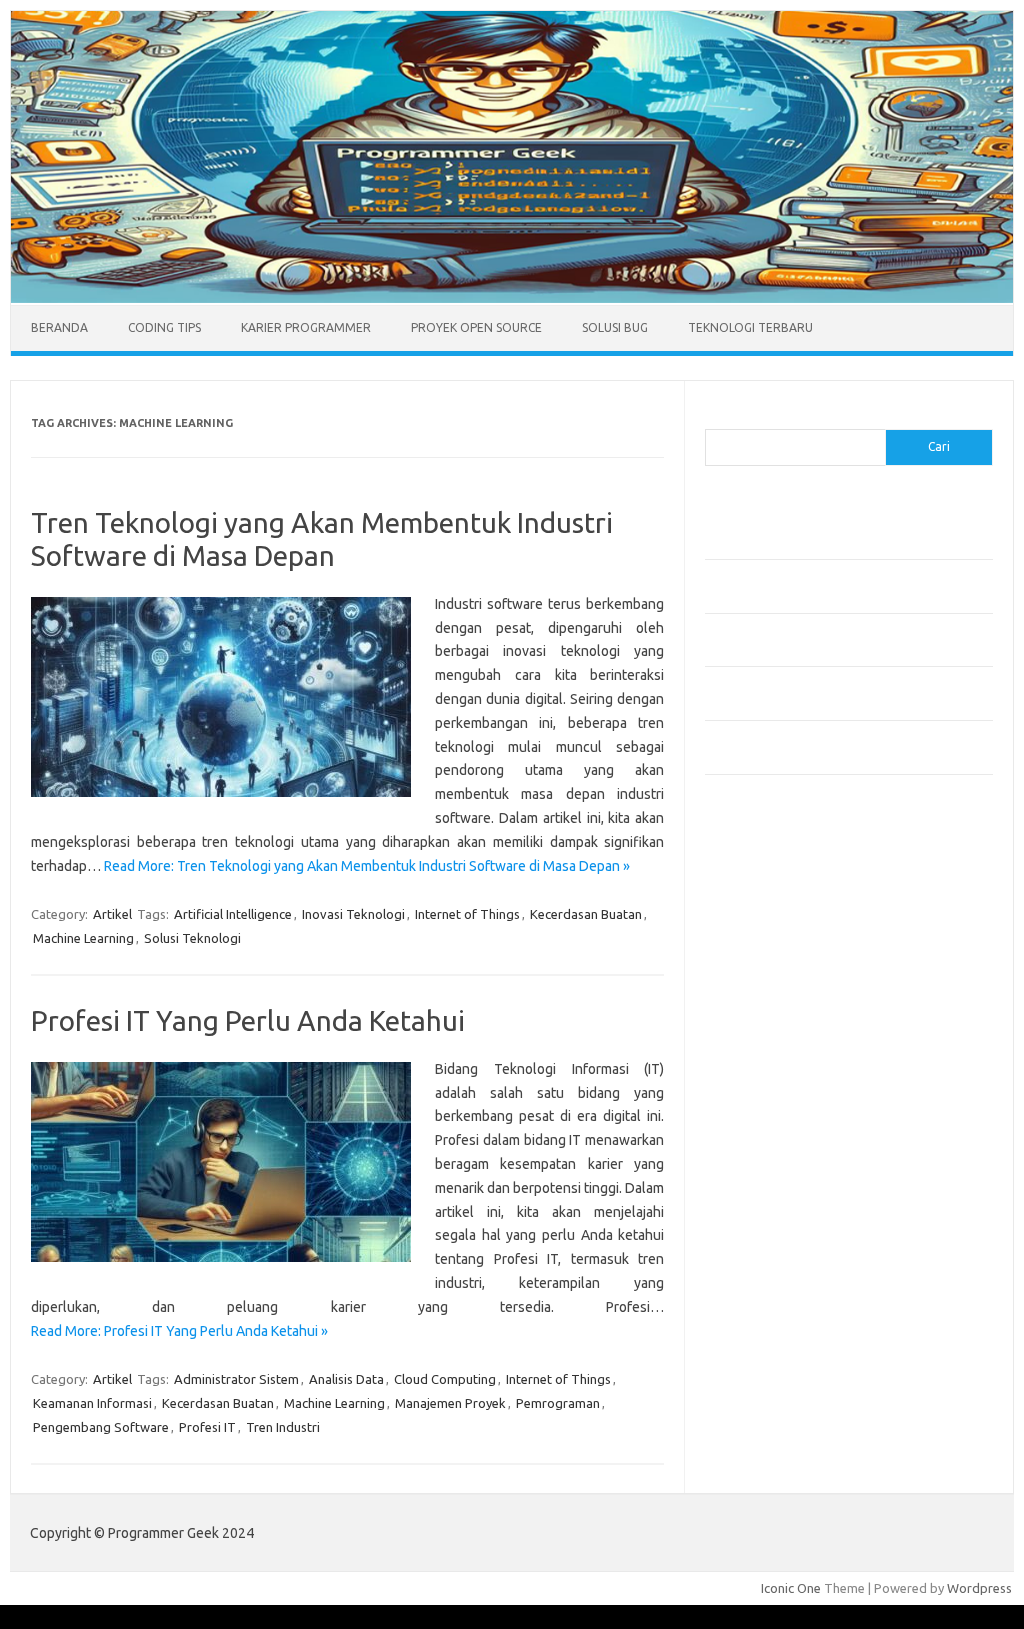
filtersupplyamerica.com (787, 914)
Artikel (112, 914)
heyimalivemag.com (774, 1221)
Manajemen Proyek (450, 1403)
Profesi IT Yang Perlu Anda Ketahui (248, 1020)
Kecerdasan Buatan (586, 914)
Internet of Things (467, 914)
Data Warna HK (749, 1384)
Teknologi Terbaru (750, 327)
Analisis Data (346, 1379)
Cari (716, 417)
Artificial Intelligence (233, 914)
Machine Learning (83, 938)
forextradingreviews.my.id (794, 1106)
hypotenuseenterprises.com (800, 991)
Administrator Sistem (236, 1379)
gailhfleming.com (766, 1202)
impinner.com (754, 1029)
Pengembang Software (101, 1427)
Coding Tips (164, 327)
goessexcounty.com (775, 933)
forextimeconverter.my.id (791, 1145)
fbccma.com (750, 895)
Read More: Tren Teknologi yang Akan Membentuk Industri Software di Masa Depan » (367, 866)
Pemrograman (558, 1403)
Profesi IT (207, 1427)
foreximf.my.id (758, 1068)
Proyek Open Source (476, 327)
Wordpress (979, 1588)
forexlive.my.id (759, 1087)
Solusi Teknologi (192, 938)
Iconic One (791, 1588)
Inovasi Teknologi (353, 914)
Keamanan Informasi (92, 1403)
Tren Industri (283, 1427)
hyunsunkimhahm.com (780, 1241)
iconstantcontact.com (778, 1010)
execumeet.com (763, 876)
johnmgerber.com (767, 1337)
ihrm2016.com (758, 1260)
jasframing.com (760, 1049)
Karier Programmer (306, 327)
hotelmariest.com (767, 972)
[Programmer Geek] (512, 298)
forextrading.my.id (770, 1125)
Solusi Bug (615, 327)
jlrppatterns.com (764, 1317)
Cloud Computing (445, 1379)
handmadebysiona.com (784, 953)
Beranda (59, 327)
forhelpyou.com (762, 1183)
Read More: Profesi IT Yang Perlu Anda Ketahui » (179, 1331)
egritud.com (751, 1164)
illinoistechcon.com (771, 1279)
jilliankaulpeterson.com (783, 1298)
